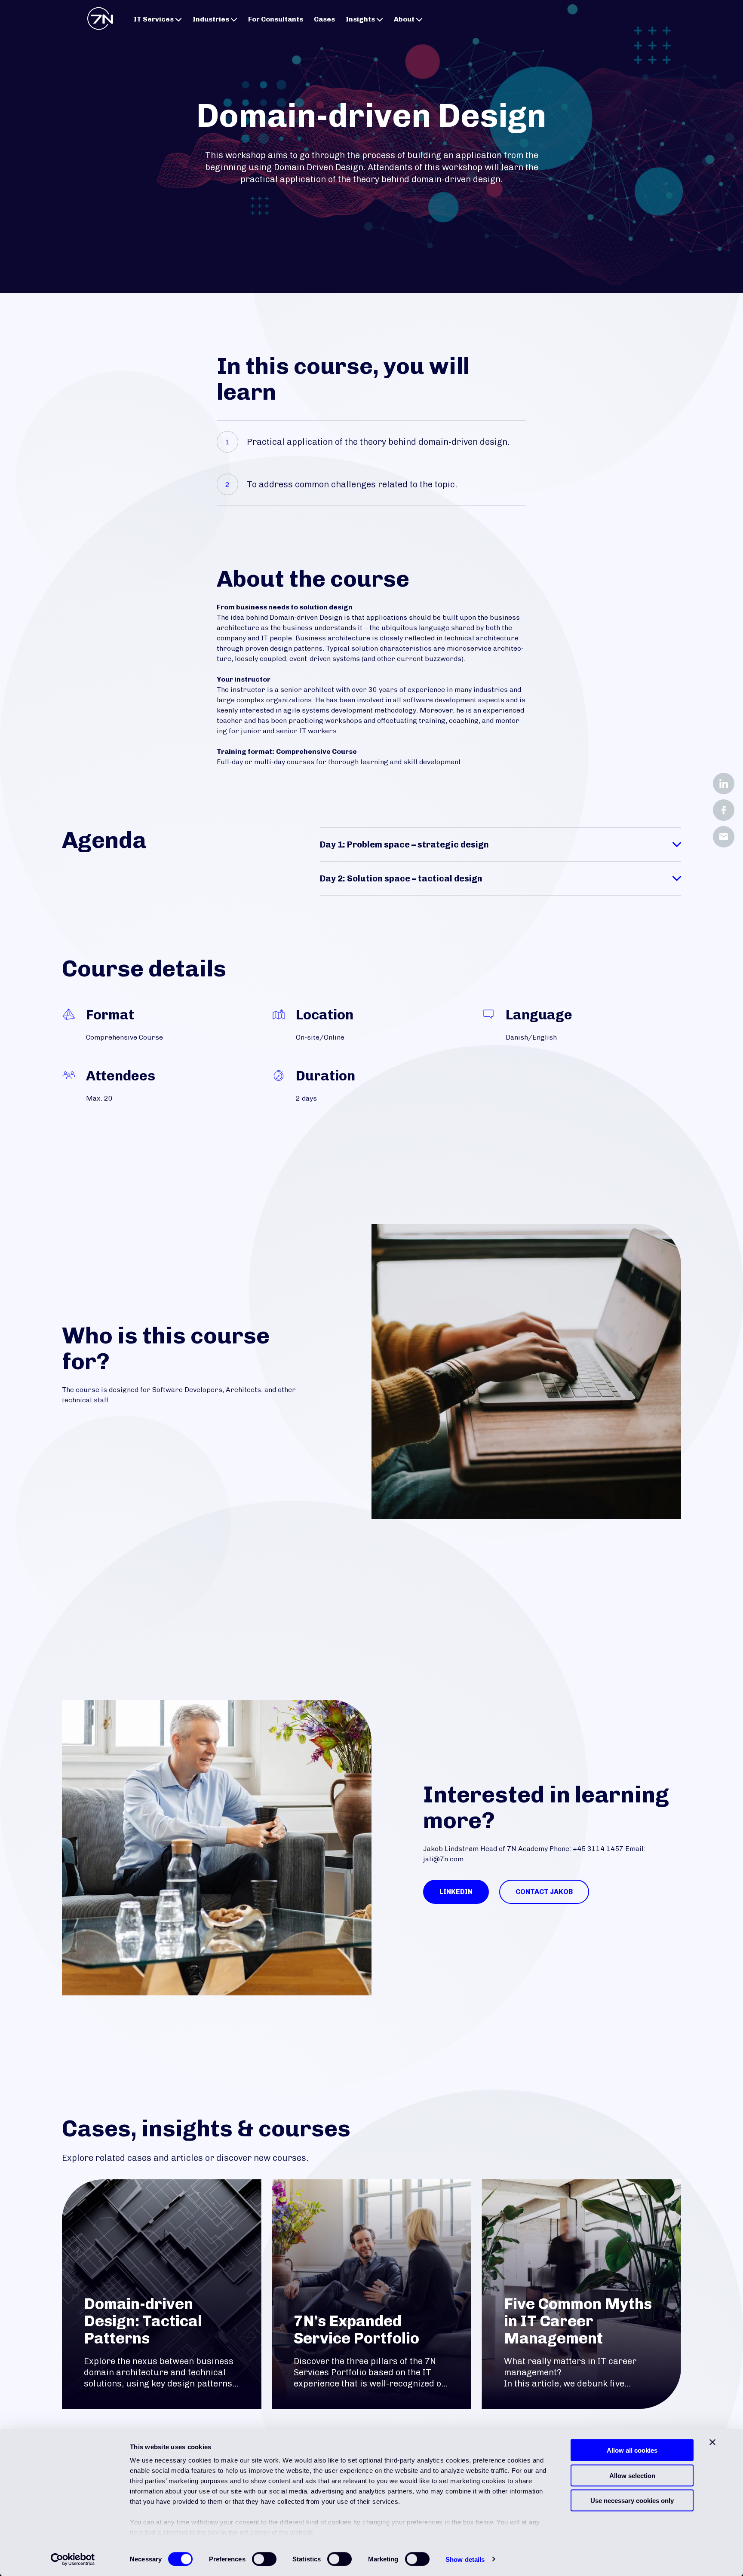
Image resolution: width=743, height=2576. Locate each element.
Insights (361, 19)
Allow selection (632, 2475)
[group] (161, 2294)
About (405, 19)
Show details (465, 2559)
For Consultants (276, 19)
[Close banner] (712, 2442)
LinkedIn (456, 1892)
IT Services (154, 19)
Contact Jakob (544, 1892)
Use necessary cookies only (632, 2501)
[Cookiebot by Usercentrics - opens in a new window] (73, 2559)
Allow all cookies (632, 2450)
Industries (212, 19)
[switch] (264, 2559)
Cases (324, 19)
